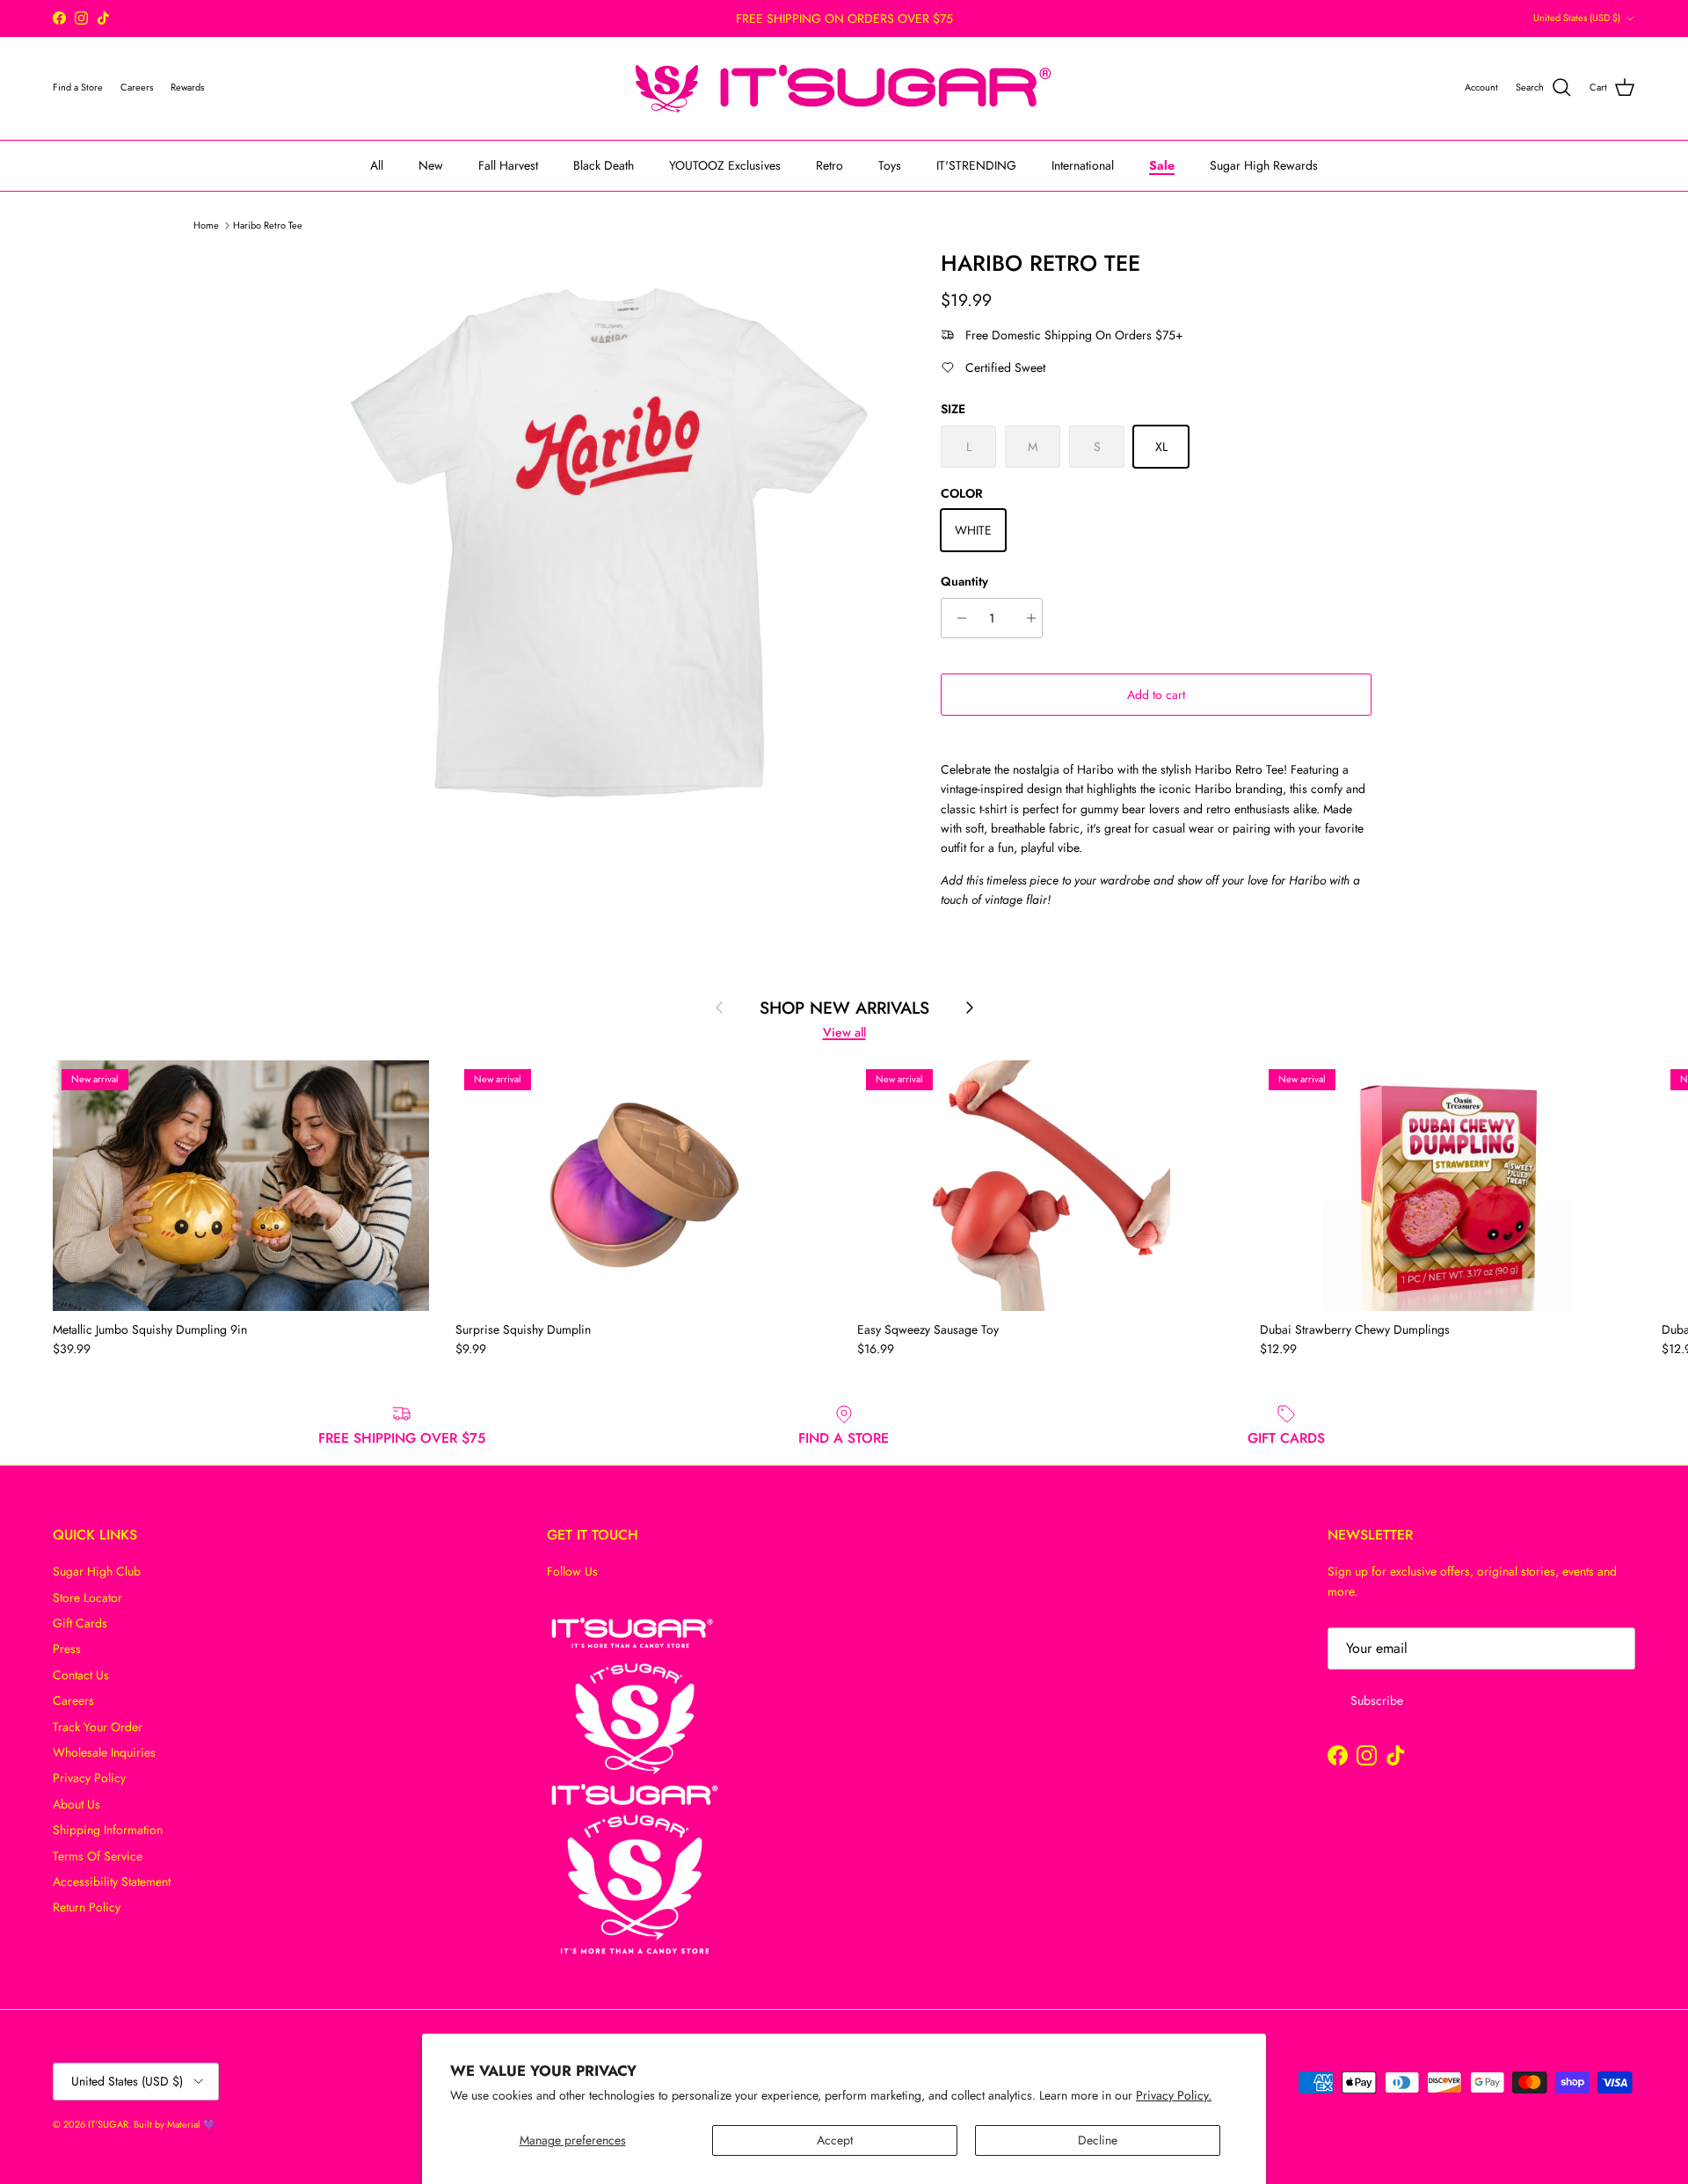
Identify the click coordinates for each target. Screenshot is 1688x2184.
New (431, 164)
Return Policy (87, 1907)
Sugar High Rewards (1264, 164)
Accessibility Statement (112, 1882)
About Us (76, 1804)
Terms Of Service (98, 1856)
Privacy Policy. (1174, 2095)
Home (206, 224)
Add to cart (1156, 695)
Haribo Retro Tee (268, 224)
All (377, 164)
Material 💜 (191, 2124)
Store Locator (87, 1598)
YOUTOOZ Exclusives (725, 164)
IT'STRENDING (976, 164)
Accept (835, 2140)
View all (844, 1032)
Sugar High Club (97, 1571)
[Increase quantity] (1026, 618)
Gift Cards (80, 1623)
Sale (1162, 164)
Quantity (964, 582)
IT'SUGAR (108, 2124)
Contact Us (81, 1675)
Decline (1098, 2140)
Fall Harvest (508, 164)
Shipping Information (108, 1830)
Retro (829, 164)
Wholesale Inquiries (104, 1752)
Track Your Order (98, 1727)
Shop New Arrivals (844, 1008)
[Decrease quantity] (957, 618)
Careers (73, 1700)
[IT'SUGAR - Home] (844, 88)
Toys (890, 164)
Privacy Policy (89, 1778)
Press (67, 1649)
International (1083, 164)
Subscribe (1377, 1700)
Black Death (604, 164)
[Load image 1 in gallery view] (609, 542)
